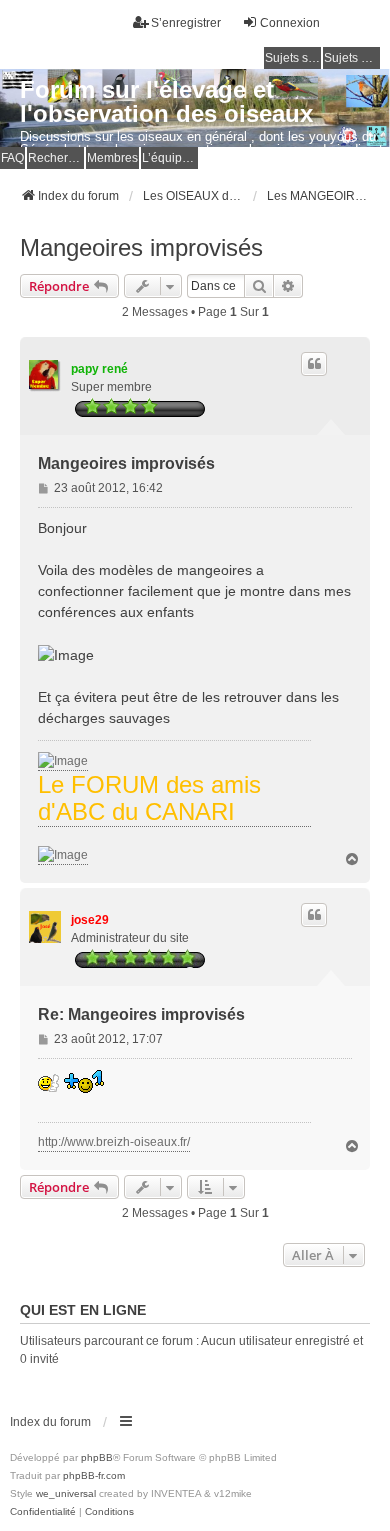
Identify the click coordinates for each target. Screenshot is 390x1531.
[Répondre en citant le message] (314, 364)
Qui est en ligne (83, 1310)
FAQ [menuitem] (12, 158)
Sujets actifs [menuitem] (352, 58)
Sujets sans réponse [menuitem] (293, 58)
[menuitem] (43, 1512)
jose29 (90, 920)
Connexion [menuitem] (290, 23)
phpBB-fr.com (94, 1475)
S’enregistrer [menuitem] (186, 23)
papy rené (99, 369)
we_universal (66, 1493)
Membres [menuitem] (112, 158)
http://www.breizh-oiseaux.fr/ (114, 1142)
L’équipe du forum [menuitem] (170, 158)
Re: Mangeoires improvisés (141, 1014)
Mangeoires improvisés (141, 247)
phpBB (97, 1457)
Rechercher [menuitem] (56, 158)
